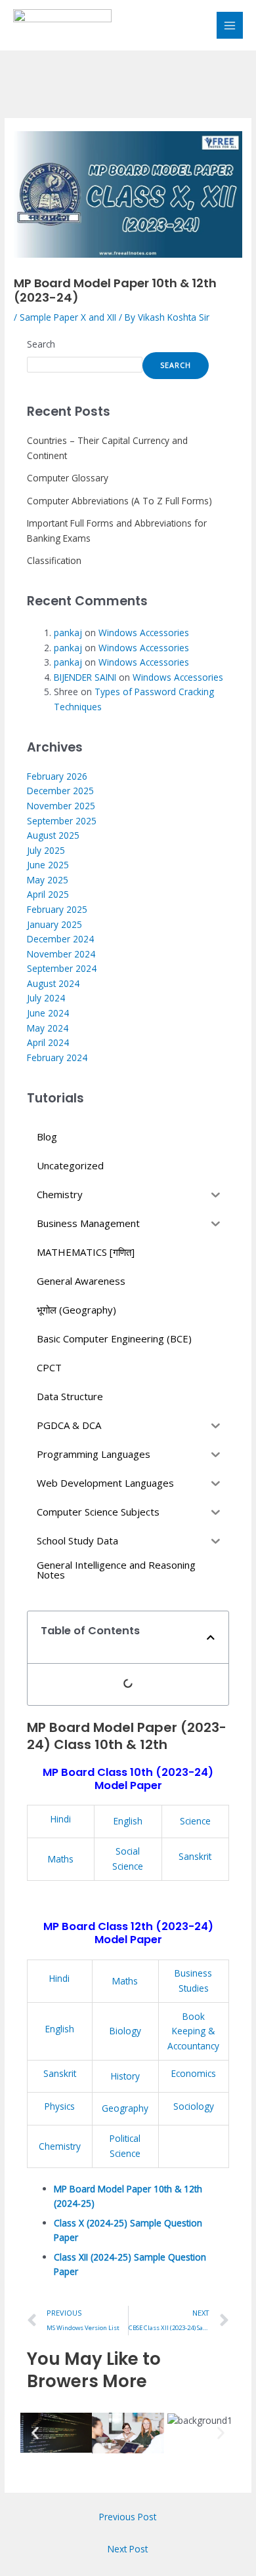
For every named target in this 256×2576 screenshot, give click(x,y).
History (125, 2076)
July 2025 (46, 850)
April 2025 (48, 894)
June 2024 (48, 1013)
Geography (125, 2108)
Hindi (61, 1819)
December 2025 (60, 791)
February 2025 (57, 909)
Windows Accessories (144, 633)
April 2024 (48, 1042)
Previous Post (128, 2517)
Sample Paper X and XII (68, 317)
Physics (60, 2106)
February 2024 (57, 1057)
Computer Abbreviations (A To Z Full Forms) (119, 501)
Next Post (128, 2549)
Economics (194, 2073)
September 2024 (62, 968)
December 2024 (60, 939)
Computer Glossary (68, 478)
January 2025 (54, 924)
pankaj (68, 633)
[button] (211, 1638)
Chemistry (60, 2146)
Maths (61, 1859)
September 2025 (62, 821)
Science (195, 1821)
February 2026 (57, 776)
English (128, 1821)
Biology (125, 2031)
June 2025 (48, 865)
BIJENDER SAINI (85, 677)
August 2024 (53, 983)
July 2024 (46, 998)
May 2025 (48, 880)
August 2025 (53, 835)
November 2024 (61, 954)
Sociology (194, 2106)
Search (41, 344)
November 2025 (61, 806)
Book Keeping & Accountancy (193, 2031)
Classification (54, 560)
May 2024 (48, 1028)
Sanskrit (195, 1856)
